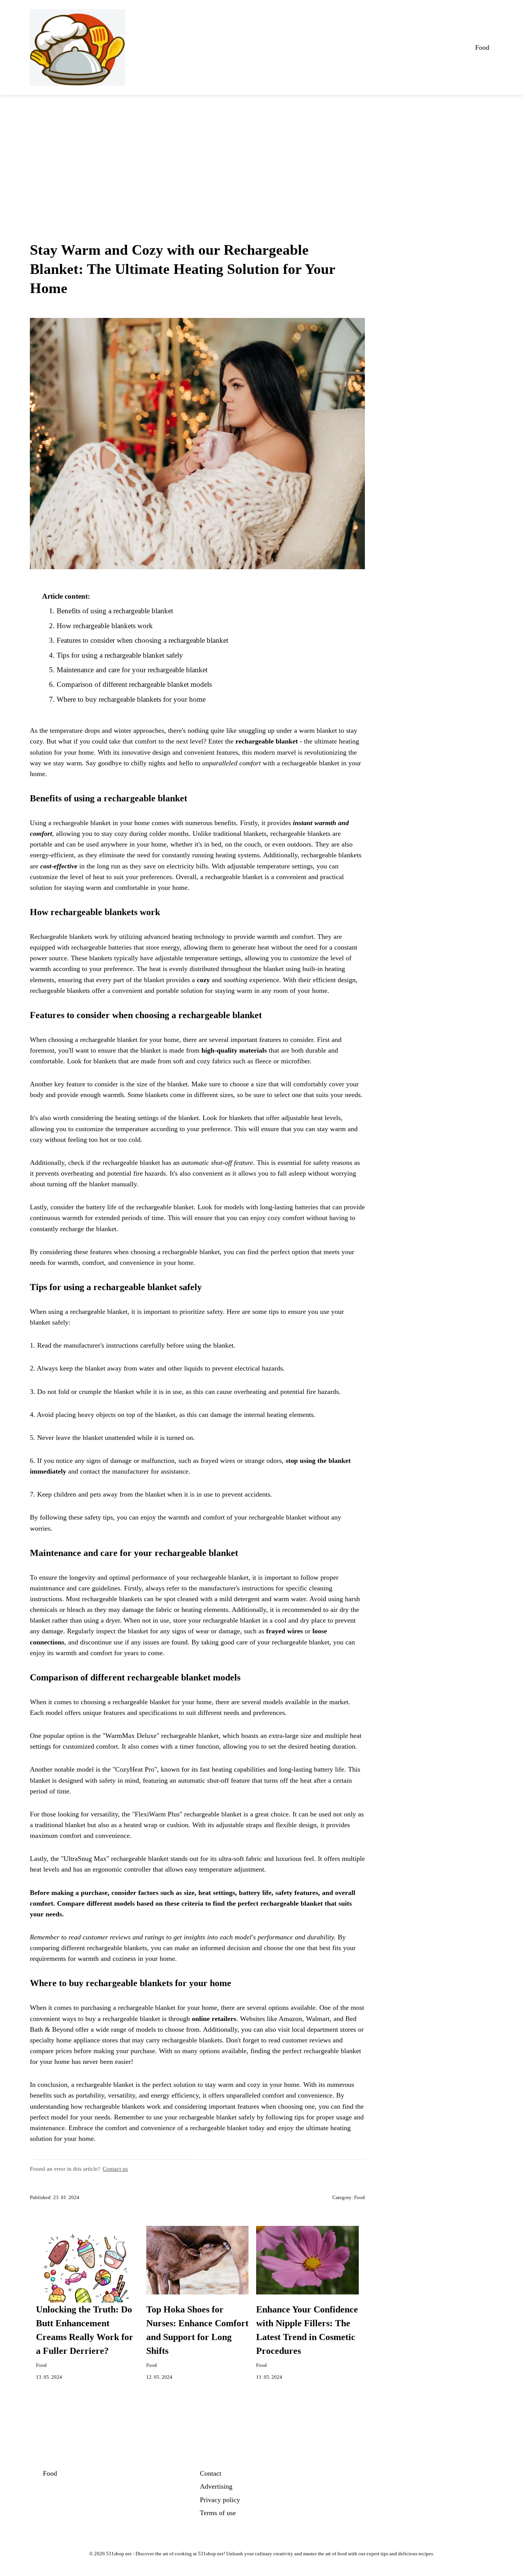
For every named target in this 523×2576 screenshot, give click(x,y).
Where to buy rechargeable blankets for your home (131, 699)
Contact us (115, 2169)
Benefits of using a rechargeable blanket (115, 611)
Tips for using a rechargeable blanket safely (120, 655)
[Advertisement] (261, 152)
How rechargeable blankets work (105, 626)
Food (482, 47)
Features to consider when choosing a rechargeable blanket (142, 640)
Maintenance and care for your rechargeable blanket (132, 670)
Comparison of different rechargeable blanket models (134, 684)
